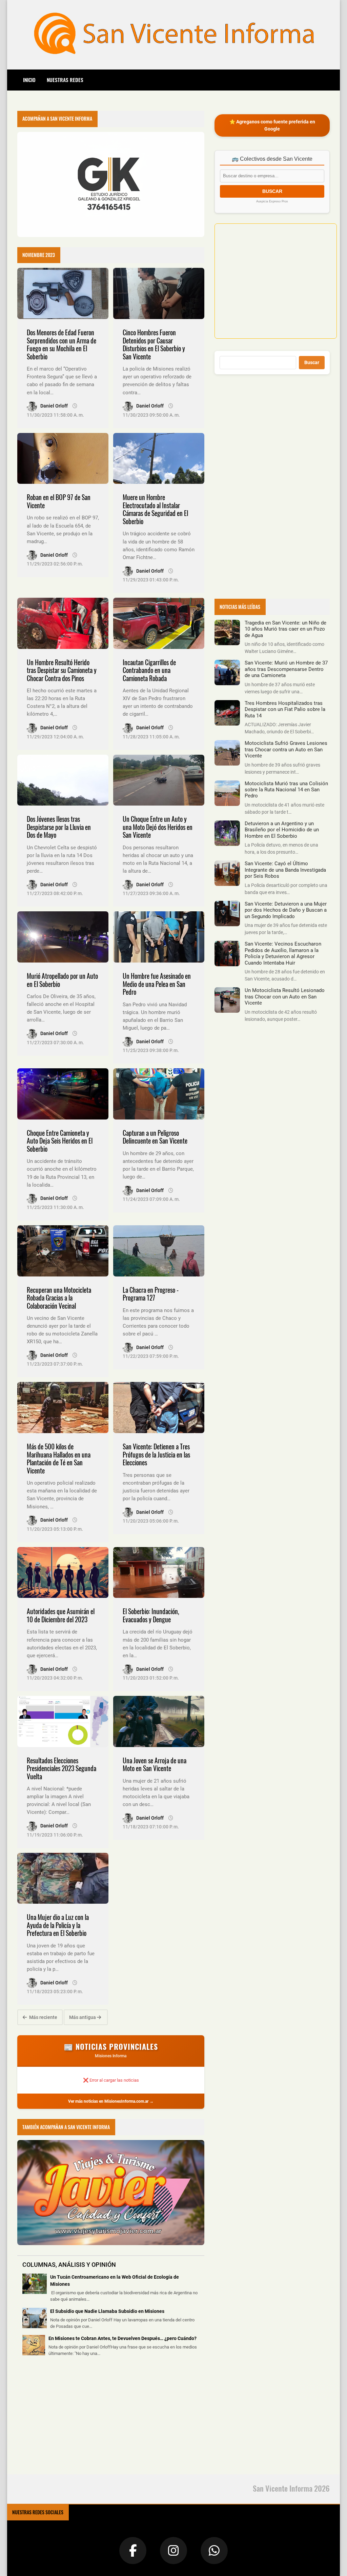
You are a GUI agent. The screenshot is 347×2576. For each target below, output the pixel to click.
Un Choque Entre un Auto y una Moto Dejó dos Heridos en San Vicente (158, 827)
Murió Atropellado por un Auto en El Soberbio (62, 980)
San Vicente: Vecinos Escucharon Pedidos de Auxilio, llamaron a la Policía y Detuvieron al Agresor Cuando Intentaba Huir (283, 953)
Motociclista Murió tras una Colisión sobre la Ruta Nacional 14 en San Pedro (286, 790)
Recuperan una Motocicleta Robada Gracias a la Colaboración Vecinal (59, 1298)
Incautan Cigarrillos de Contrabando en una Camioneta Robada (149, 670)
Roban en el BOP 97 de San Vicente (59, 501)
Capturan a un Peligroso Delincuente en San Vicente (155, 1137)
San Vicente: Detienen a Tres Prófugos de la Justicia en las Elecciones (156, 1454)
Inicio (29, 80)
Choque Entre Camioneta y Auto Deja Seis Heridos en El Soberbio (60, 1141)
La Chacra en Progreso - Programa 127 (151, 1294)
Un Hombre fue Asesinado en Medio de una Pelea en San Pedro (157, 984)
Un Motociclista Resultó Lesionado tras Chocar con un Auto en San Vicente (285, 997)
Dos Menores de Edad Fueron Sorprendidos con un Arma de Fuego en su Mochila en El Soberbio (62, 344)
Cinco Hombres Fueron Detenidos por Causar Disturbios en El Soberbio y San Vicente (154, 344)
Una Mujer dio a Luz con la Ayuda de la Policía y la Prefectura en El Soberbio (58, 1925)
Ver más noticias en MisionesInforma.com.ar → (111, 2101)
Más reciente (43, 2017)
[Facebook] (133, 2551)
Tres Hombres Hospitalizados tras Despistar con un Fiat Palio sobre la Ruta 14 (285, 709)
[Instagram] (173, 2551)
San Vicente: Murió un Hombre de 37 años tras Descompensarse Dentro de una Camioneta (286, 669)
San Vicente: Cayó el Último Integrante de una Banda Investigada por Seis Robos (285, 870)
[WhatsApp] (214, 2551)
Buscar (312, 362)
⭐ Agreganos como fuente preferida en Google (272, 125)
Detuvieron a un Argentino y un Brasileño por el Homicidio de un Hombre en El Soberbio (282, 830)
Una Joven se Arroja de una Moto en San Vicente (155, 1765)
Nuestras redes (65, 80)
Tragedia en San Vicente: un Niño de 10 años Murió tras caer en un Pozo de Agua (285, 629)
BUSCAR (272, 191)
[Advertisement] (68, 2420)
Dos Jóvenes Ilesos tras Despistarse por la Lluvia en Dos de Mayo (59, 827)
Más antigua (83, 2017)
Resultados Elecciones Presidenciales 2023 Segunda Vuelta (62, 1768)
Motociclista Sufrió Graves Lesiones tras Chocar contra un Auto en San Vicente (286, 749)
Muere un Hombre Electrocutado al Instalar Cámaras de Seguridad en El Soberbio (155, 509)
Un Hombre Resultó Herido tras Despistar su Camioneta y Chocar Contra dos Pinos (62, 670)
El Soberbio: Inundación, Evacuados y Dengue (151, 1615)
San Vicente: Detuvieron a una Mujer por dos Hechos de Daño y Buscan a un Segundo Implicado (286, 910)
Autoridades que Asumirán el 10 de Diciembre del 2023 (61, 1615)
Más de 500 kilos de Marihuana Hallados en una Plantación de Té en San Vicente (59, 1459)
